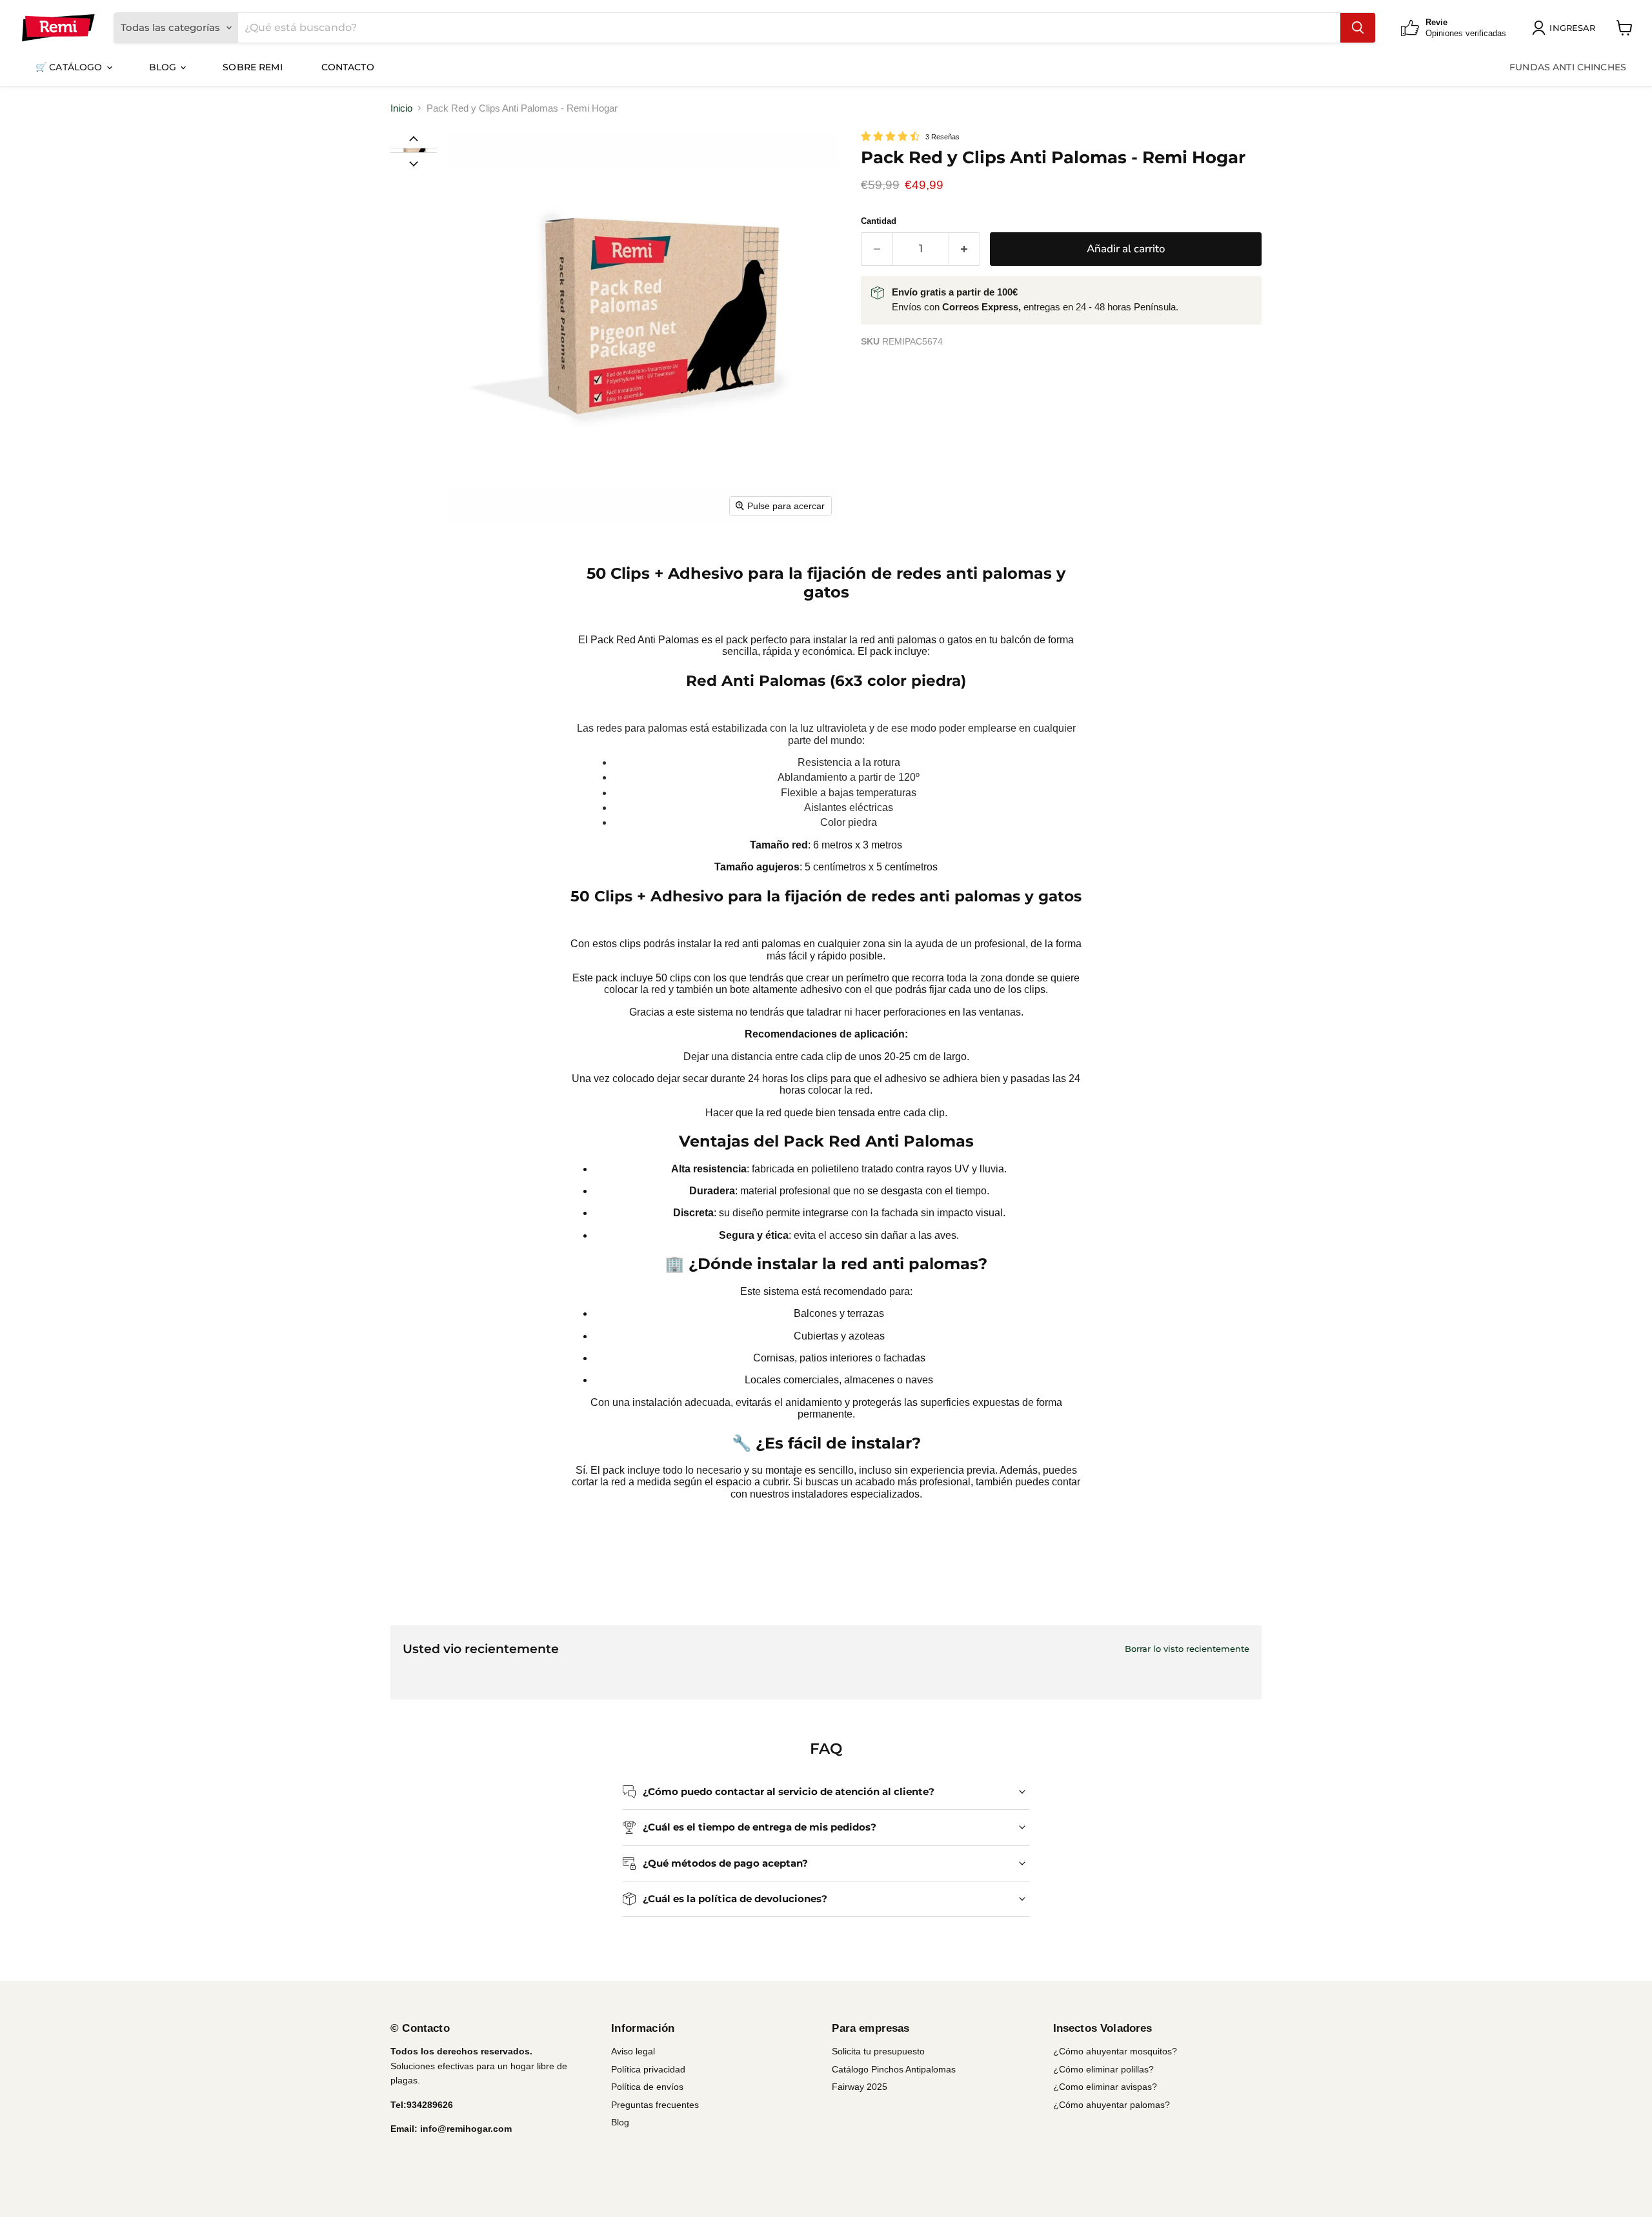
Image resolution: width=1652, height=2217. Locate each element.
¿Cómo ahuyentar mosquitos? (1115, 2051)
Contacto (348, 67)
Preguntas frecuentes (655, 2105)
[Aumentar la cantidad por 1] (965, 249)
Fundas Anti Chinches (1568, 67)
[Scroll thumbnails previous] (414, 138)
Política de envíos (647, 2087)
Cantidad (879, 221)
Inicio (401, 108)
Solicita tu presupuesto (878, 2051)
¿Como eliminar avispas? (1105, 2087)
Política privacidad (648, 2069)
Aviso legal (633, 2051)
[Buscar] (1358, 28)
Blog (164, 67)
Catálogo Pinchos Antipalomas (894, 2069)
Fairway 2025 (860, 2087)
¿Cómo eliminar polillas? (1103, 2069)
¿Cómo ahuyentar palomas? (1112, 2105)
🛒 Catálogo (70, 67)
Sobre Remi (252, 67)
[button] (413, 150)
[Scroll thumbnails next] (414, 163)
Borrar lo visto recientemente (1187, 1649)
